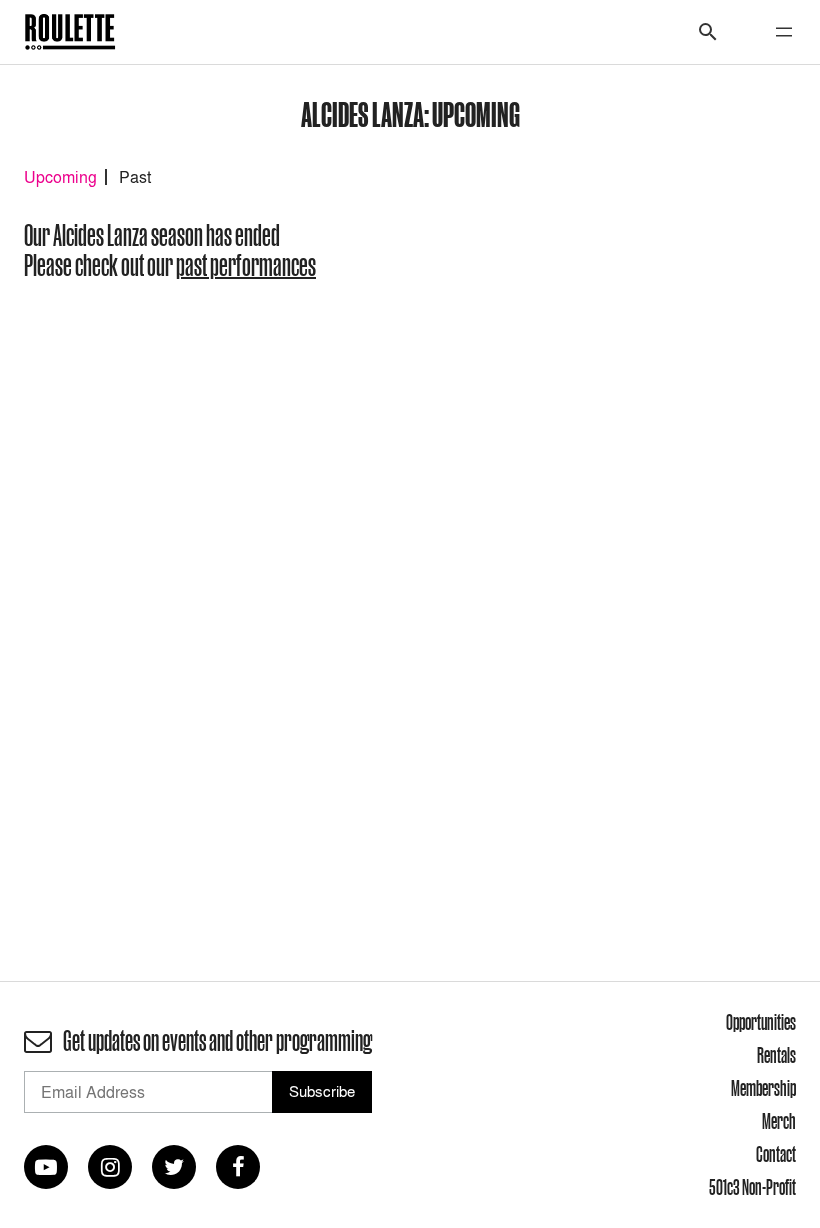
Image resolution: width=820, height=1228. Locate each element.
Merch (779, 1121)
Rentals (776, 1055)
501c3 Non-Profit (752, 1187)
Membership (763, 1088)
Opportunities (761, 1022)
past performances (246, 265)
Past (135, 177)
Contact (776, 1154)
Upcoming (60, 177)
